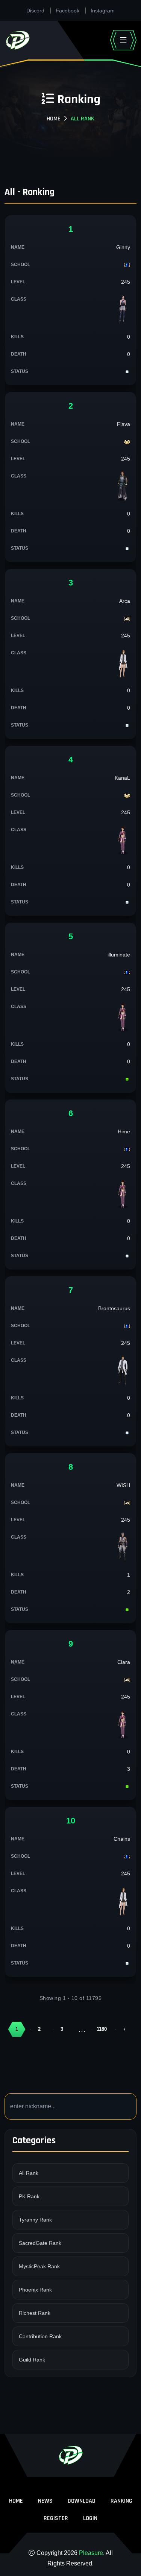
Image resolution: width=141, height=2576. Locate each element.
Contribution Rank (40, 2336)
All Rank (29, 2173)
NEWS (45, 2501)
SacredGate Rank (40, 2243)
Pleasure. (92, 2553)
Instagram (103, 11)
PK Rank (29, 2196)
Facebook (67, 11)
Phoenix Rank (35, 2290)
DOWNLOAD (82, 2501)
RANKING (121, 2501)
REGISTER (56, 2518)
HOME (16, 2501)
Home (54, 119)
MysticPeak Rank (39, 2266)
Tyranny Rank (35, 2220)
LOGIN (90, 2518)
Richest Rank (35, 2313)
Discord (35, 11)
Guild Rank (32, 2360)
